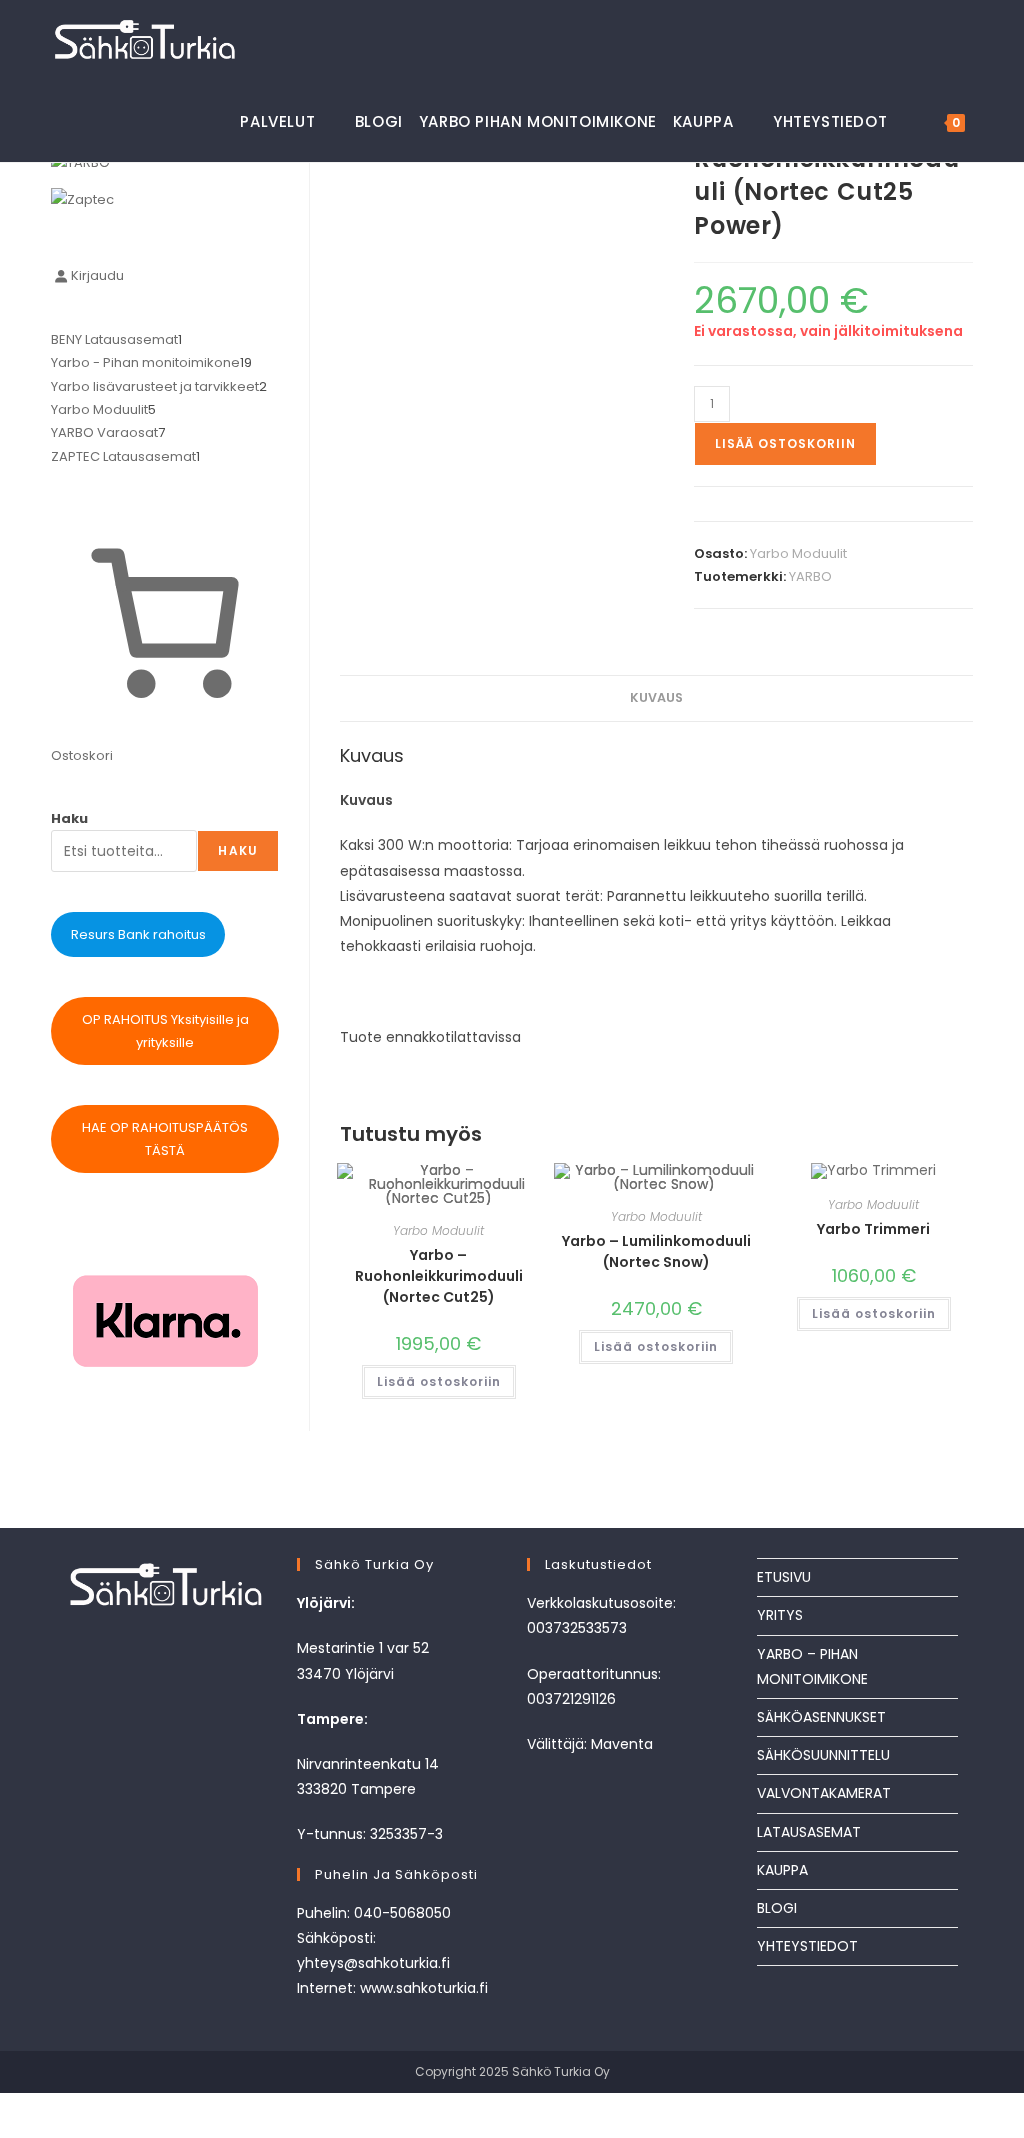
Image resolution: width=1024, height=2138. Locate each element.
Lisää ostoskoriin (785, 443)
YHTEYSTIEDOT (807, 1946)
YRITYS (780, 1615)
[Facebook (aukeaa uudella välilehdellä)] (928, 38)
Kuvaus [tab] (656, 697)
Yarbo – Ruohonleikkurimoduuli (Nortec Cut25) (439, 1276)
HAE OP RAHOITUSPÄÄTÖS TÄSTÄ (165, 1139)
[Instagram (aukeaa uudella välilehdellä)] (963, 38)
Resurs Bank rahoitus (138, 934)
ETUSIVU (784, 1577)
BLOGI (777, 1908)
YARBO (810, 576)
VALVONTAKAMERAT (824, 1793)
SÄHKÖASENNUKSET (821, 1717)
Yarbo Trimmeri (873, 1229)
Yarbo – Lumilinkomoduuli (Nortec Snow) (656, 1251)
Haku (69, 818)
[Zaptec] (82, 198)
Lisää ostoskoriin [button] (439, 1381)
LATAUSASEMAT (809, 1832)
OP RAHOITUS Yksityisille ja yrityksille (165, 1031)
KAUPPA (782, 1870)
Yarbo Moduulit (798, 553)
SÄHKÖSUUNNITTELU (823, 1755)
